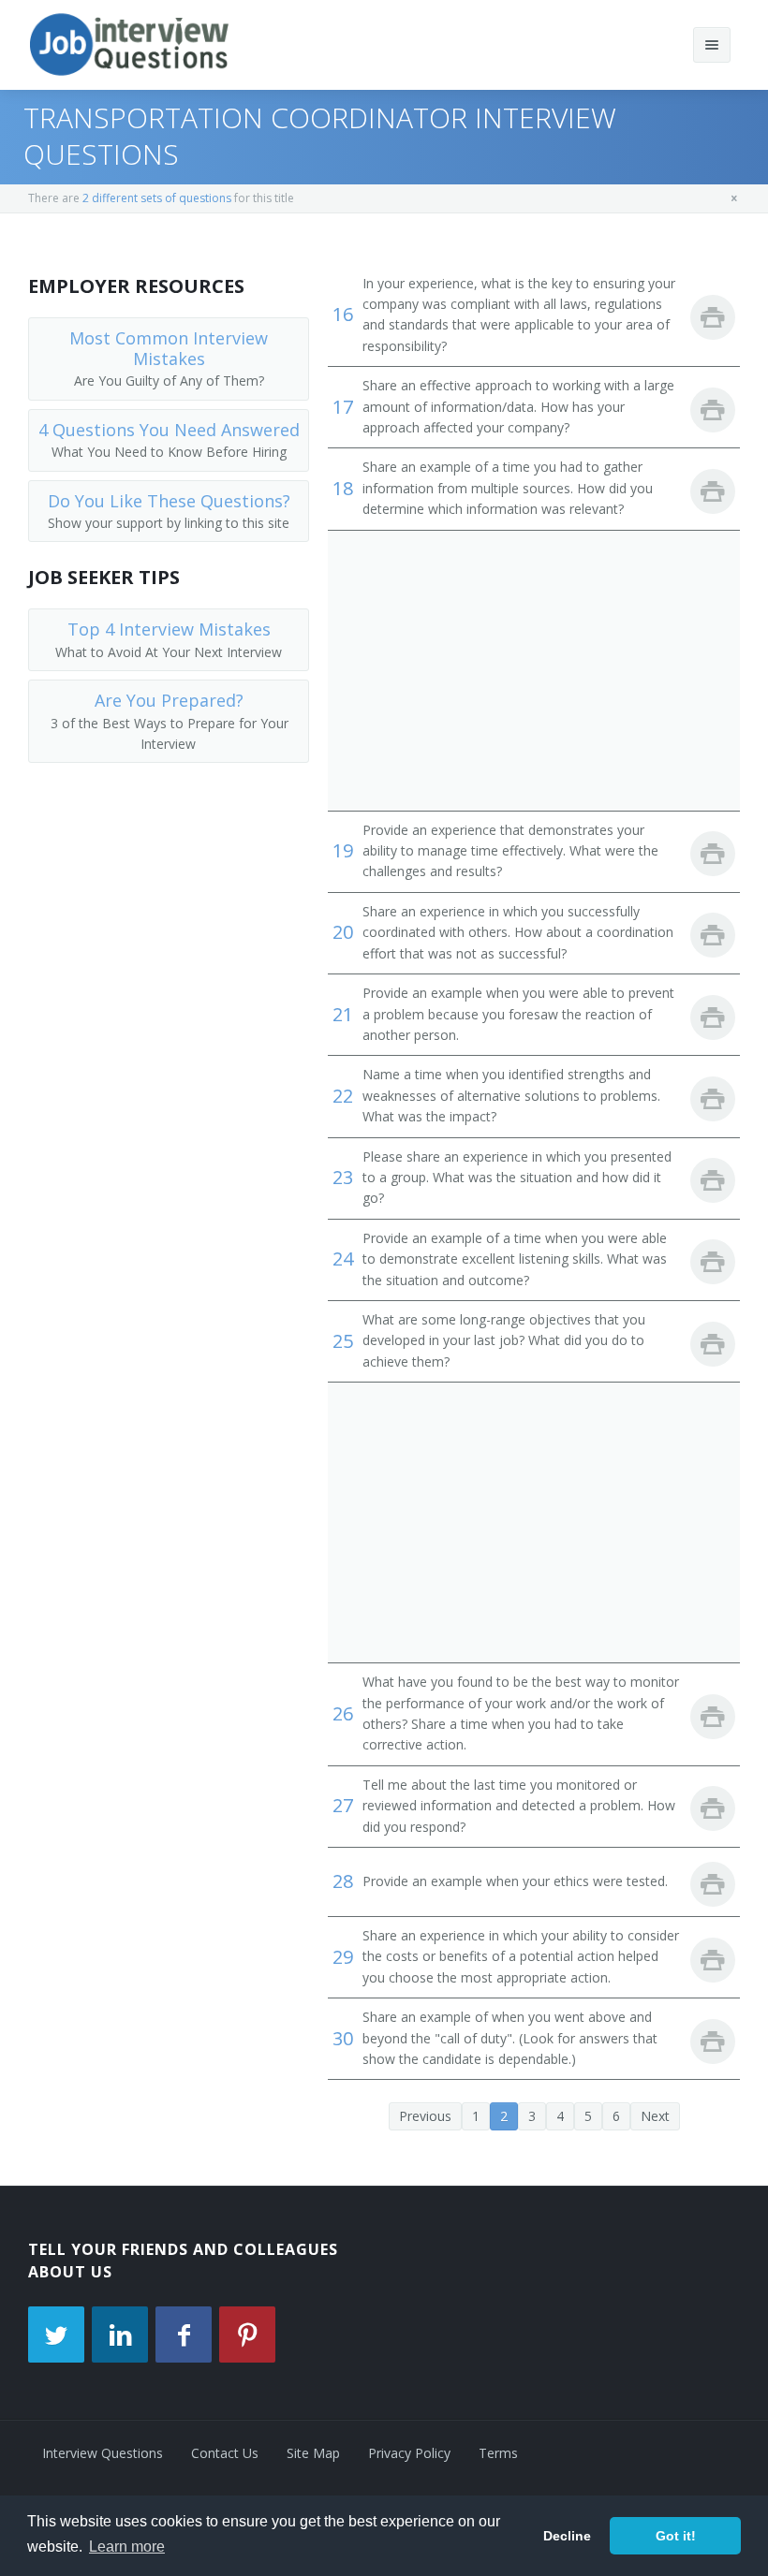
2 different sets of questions (157, 198)
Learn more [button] (127, 2547)
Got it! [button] (676, 2536)
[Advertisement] (534, 670)
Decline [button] (567, 2536)
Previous (425, 2116)
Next (655, 2116)
